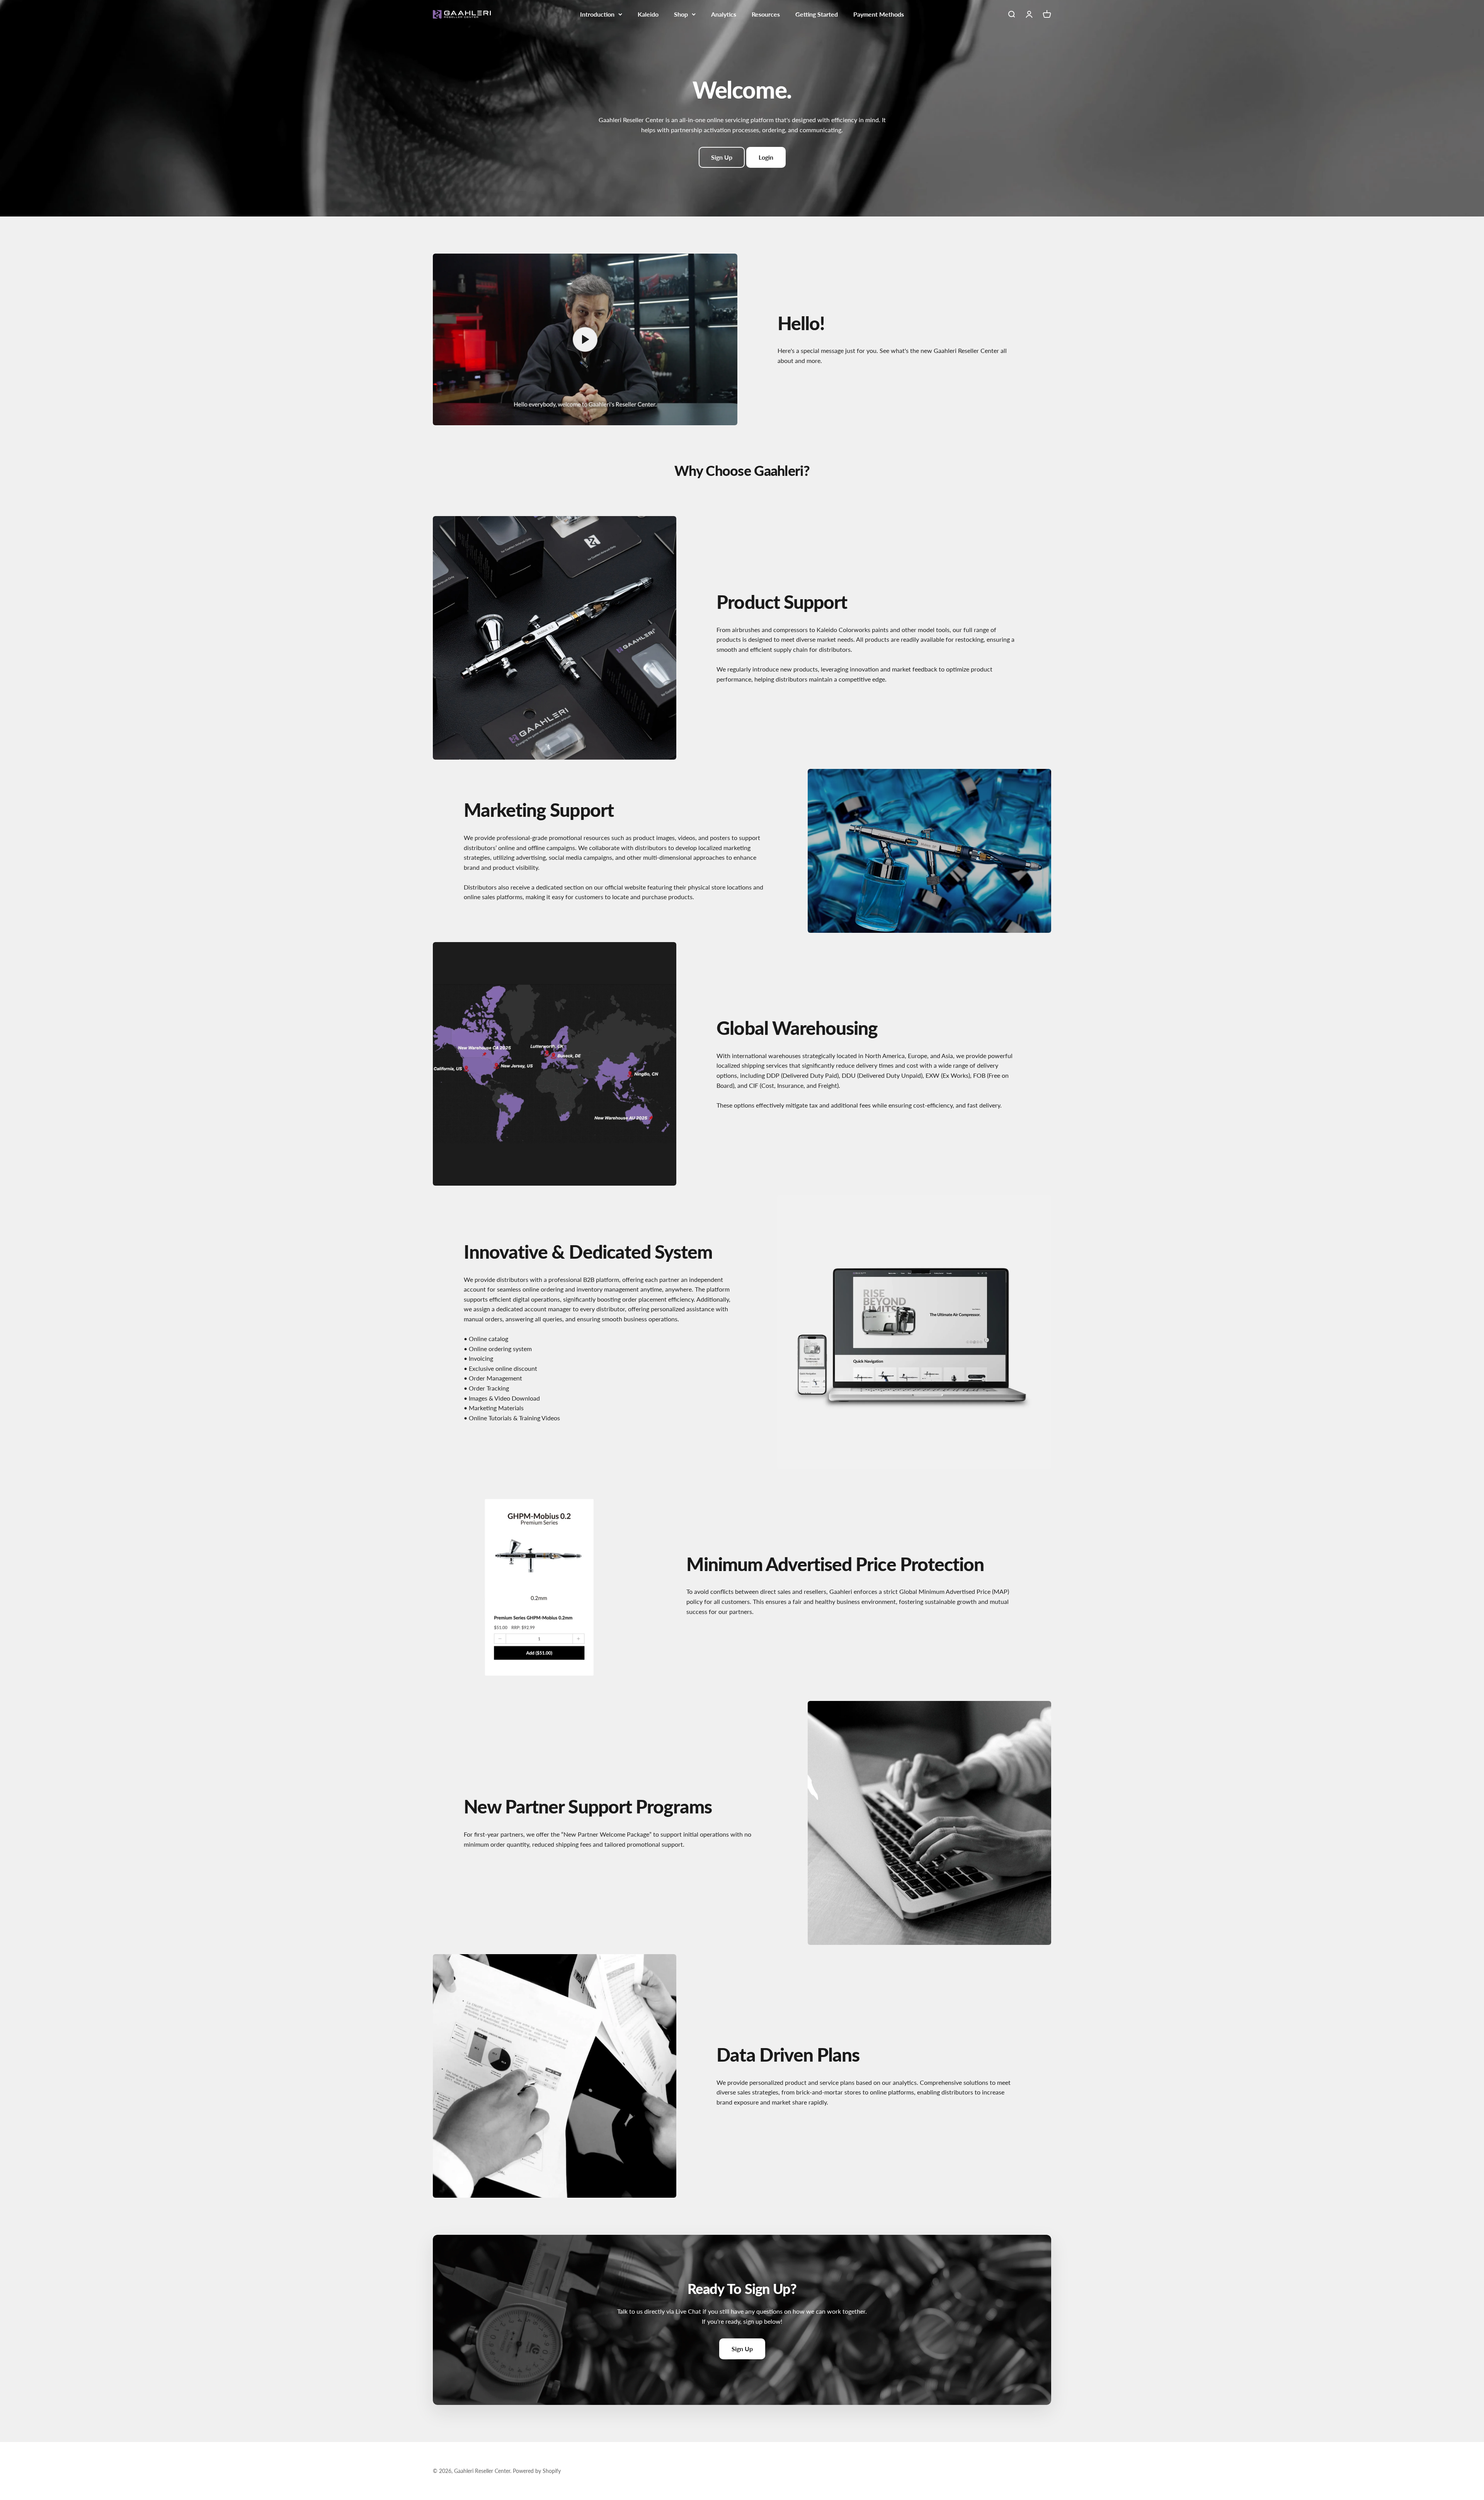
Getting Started (817, 14)
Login (766, 157)
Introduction (597, 14)
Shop (681, 14)
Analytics (724, 14)
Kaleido (648, 14)
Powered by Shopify (537, 2471)
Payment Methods (879, 14)
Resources (766, 14)
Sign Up (722, 157)
